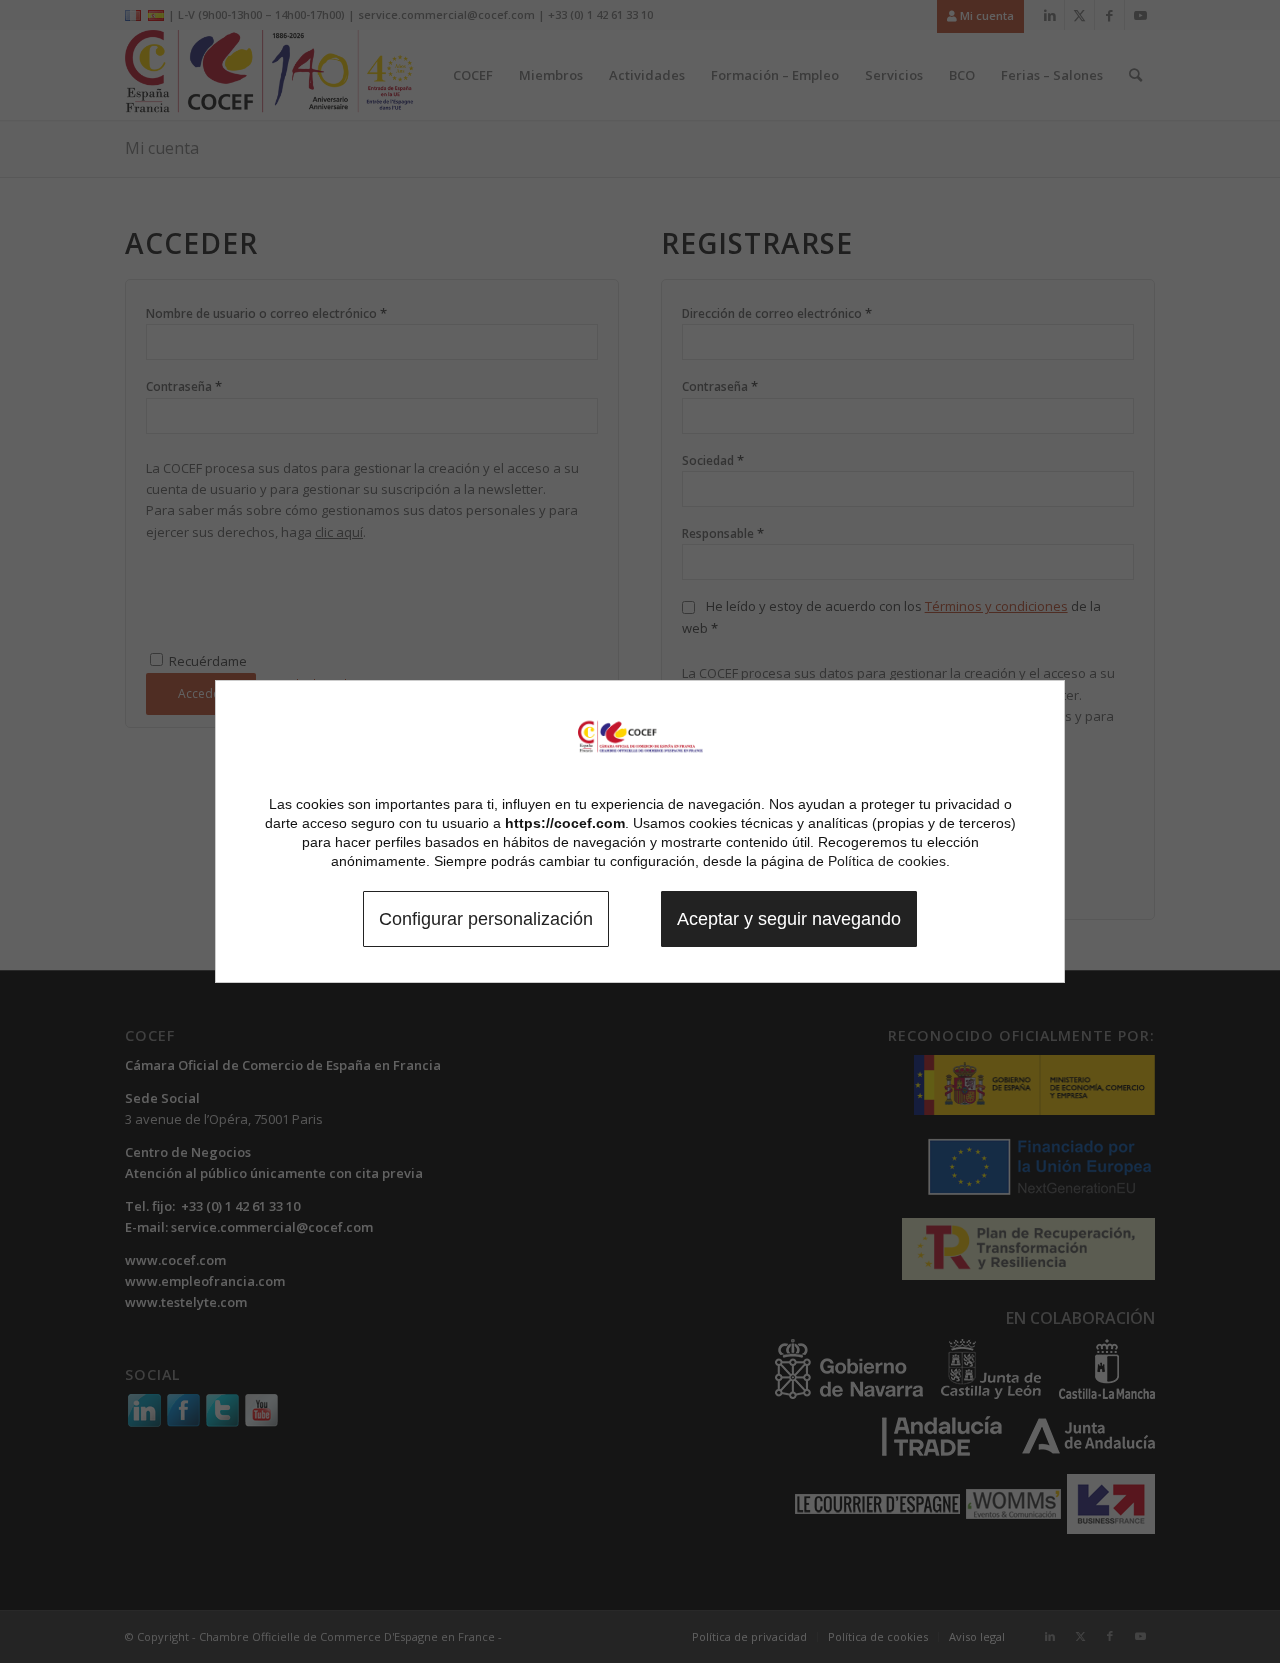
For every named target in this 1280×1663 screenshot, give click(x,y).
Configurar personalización (486, 919)
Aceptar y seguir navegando (789, 919)
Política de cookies (887, 861)
